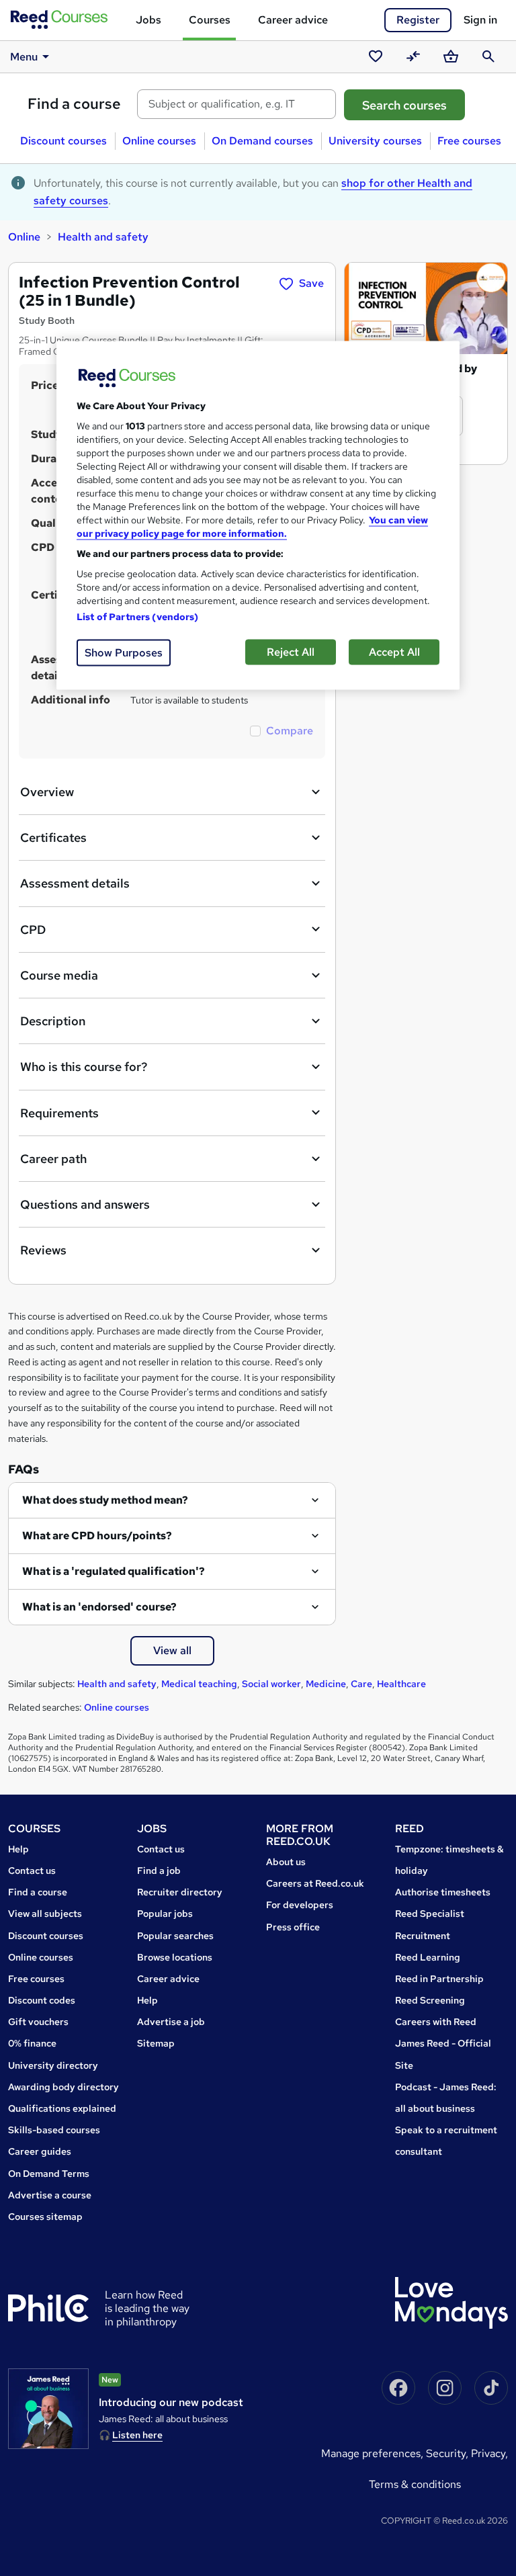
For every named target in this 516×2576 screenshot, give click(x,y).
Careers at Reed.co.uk (315, 1883)
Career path (53, 1159)
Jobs (148, 20)
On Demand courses (262, 141)
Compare (290, 731)
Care (361, 1684)
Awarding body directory (63, 2087)
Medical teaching (199, 1684)
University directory (53, 2065)
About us (286, 1862)
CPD (33, 930)
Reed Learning (428, 1957)
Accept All (394, 652)
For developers (300, 1905)
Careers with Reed (436, 2022)
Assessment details (75, 883)
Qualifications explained (62, 2108)
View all (172, 1650)
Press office (293, 1927)
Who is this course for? (84, 1067)
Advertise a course (50, 2195)
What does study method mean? (105, 1500)
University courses (375, 141)
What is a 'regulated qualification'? (114, 1571)
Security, (448, 2453)
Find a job (159, 1871)
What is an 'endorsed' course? (99, 1607)
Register (418, 20)
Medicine (326, 1684)
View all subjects (45, 1914)
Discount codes (42, 2000)
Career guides (40, 2151)
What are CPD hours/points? (97, 1536)
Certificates (53, 838)
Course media (59, 975)
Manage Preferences (371, 2453)
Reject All (291, 652)
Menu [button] (24, 57)
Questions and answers (85, 1204)
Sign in (480, 20)
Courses (210, 20)
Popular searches (175, 1936)
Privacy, (489, 2453)
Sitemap (156, 2043)
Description (53, 1021)
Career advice (293, 20)
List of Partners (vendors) (138, 617)
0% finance (32, 2043)
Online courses (159, 141)
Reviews (43, 1250)
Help (18, 1849)
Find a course (74, 104)
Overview (47, 792)
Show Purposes (124, 653)
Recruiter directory (180, 1892)
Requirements (59, 1113)
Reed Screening (430, 2000)
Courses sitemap (45, 2217)
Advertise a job (171, 2022)
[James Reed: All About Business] (48, 2409)
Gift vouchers (38, 2022)
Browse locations (175, 1957)
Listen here (137, 2435)
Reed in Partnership (439, 1979)
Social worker (271, 1684)
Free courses (469, 141)
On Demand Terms (49, 2174)
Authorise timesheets (443, 1892)
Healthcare (401, 1684)
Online (24, 237)
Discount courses (63, 141)
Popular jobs (165, 1914)
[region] (258, 516)
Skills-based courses (54, 2130)
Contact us (32, 1871)
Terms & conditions (415, 2484)
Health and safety (103, 237)
